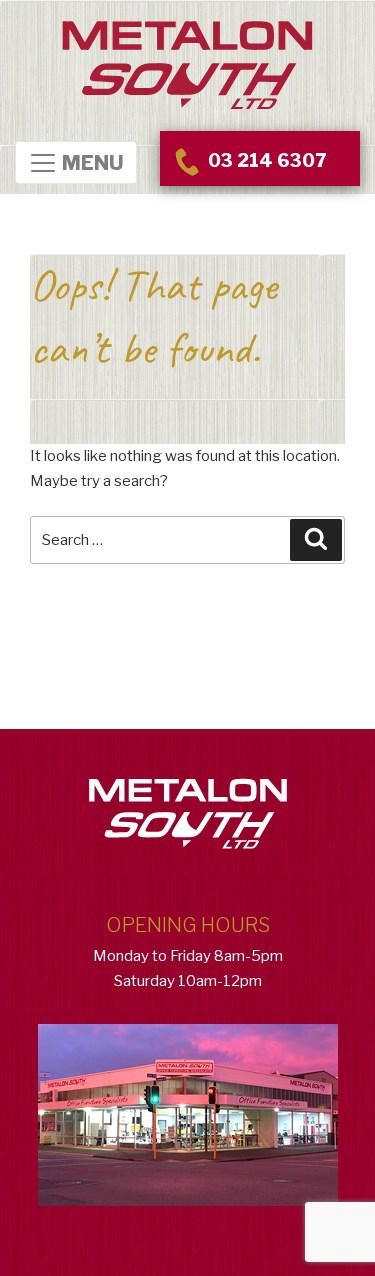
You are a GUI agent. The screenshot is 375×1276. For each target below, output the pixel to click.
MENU (91, 164)
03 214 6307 (265, 160)
